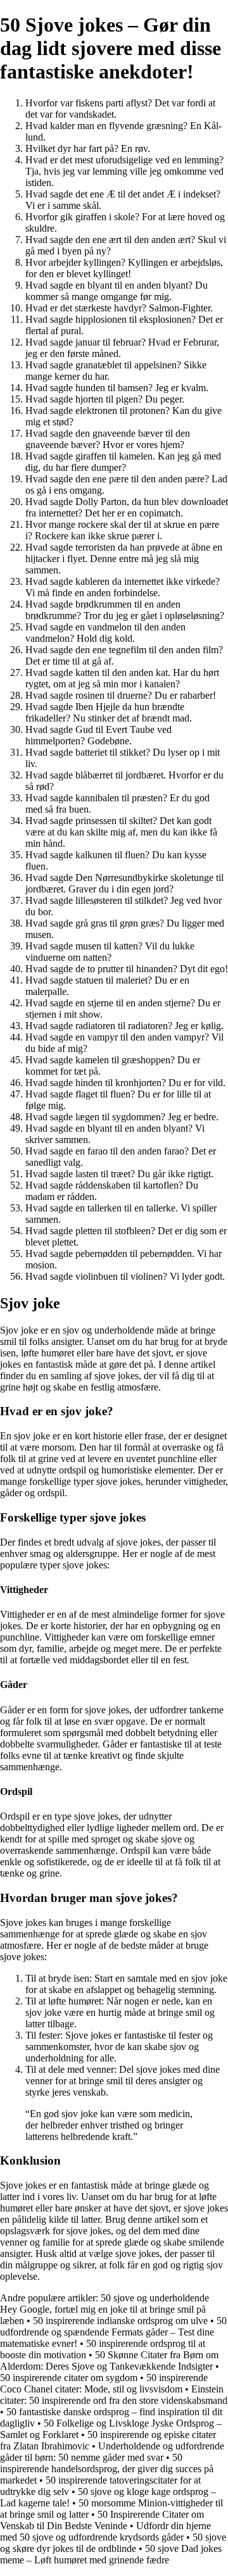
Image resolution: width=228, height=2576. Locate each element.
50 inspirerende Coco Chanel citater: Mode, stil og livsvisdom (104, 2383)
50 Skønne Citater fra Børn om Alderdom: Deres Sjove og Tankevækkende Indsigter (109, 2360)
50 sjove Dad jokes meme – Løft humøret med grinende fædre (111, 2554)
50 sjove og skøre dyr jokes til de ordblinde (113, 2543)
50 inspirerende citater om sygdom (69, 2378)
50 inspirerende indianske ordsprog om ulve (120, 2321)
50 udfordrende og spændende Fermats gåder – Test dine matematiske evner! (113, 2332)
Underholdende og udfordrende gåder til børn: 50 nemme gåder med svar (112, 2452)
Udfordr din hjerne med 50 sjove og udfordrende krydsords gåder (105, 2531)
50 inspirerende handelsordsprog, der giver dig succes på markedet (107, 2469)
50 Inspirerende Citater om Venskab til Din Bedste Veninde (102, 2520)
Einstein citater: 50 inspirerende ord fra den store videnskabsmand (114, 2395)
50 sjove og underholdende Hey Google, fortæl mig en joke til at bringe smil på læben (104, 2309)
